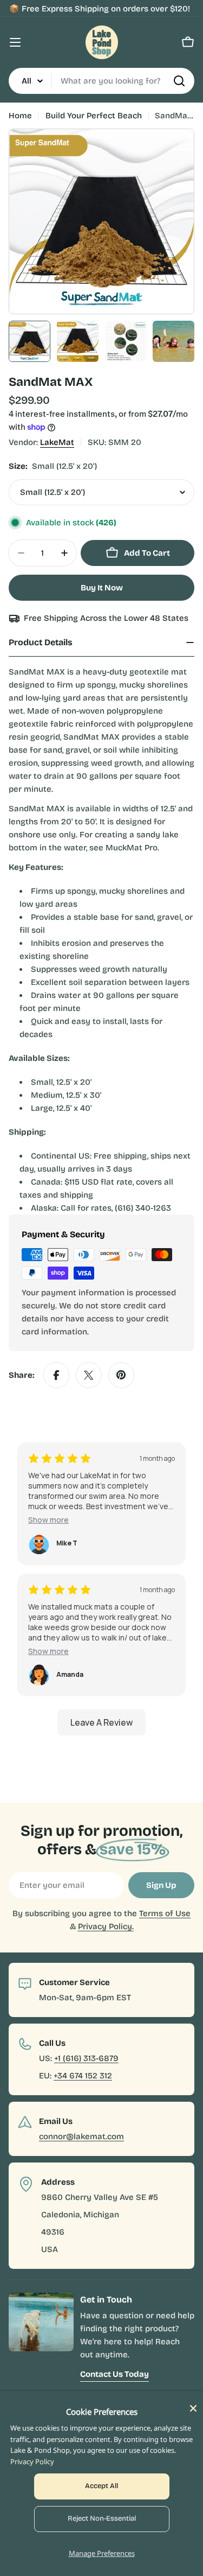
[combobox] (101, 81)
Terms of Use (165, 1913)
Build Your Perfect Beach (94, 116)
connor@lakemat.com (81, 2136)
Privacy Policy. (106, 1926)
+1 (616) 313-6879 (86, 2058)
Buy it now (102, 588)
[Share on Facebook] (56, 1375)
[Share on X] (89, 1375)
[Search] (179, 81)
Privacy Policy (32, 2461)
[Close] (193, 2408)
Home (20, 116)
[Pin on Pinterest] (121, 1375)
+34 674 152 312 (83, 2076)
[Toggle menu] (15, 42)
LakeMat (57, 442)
